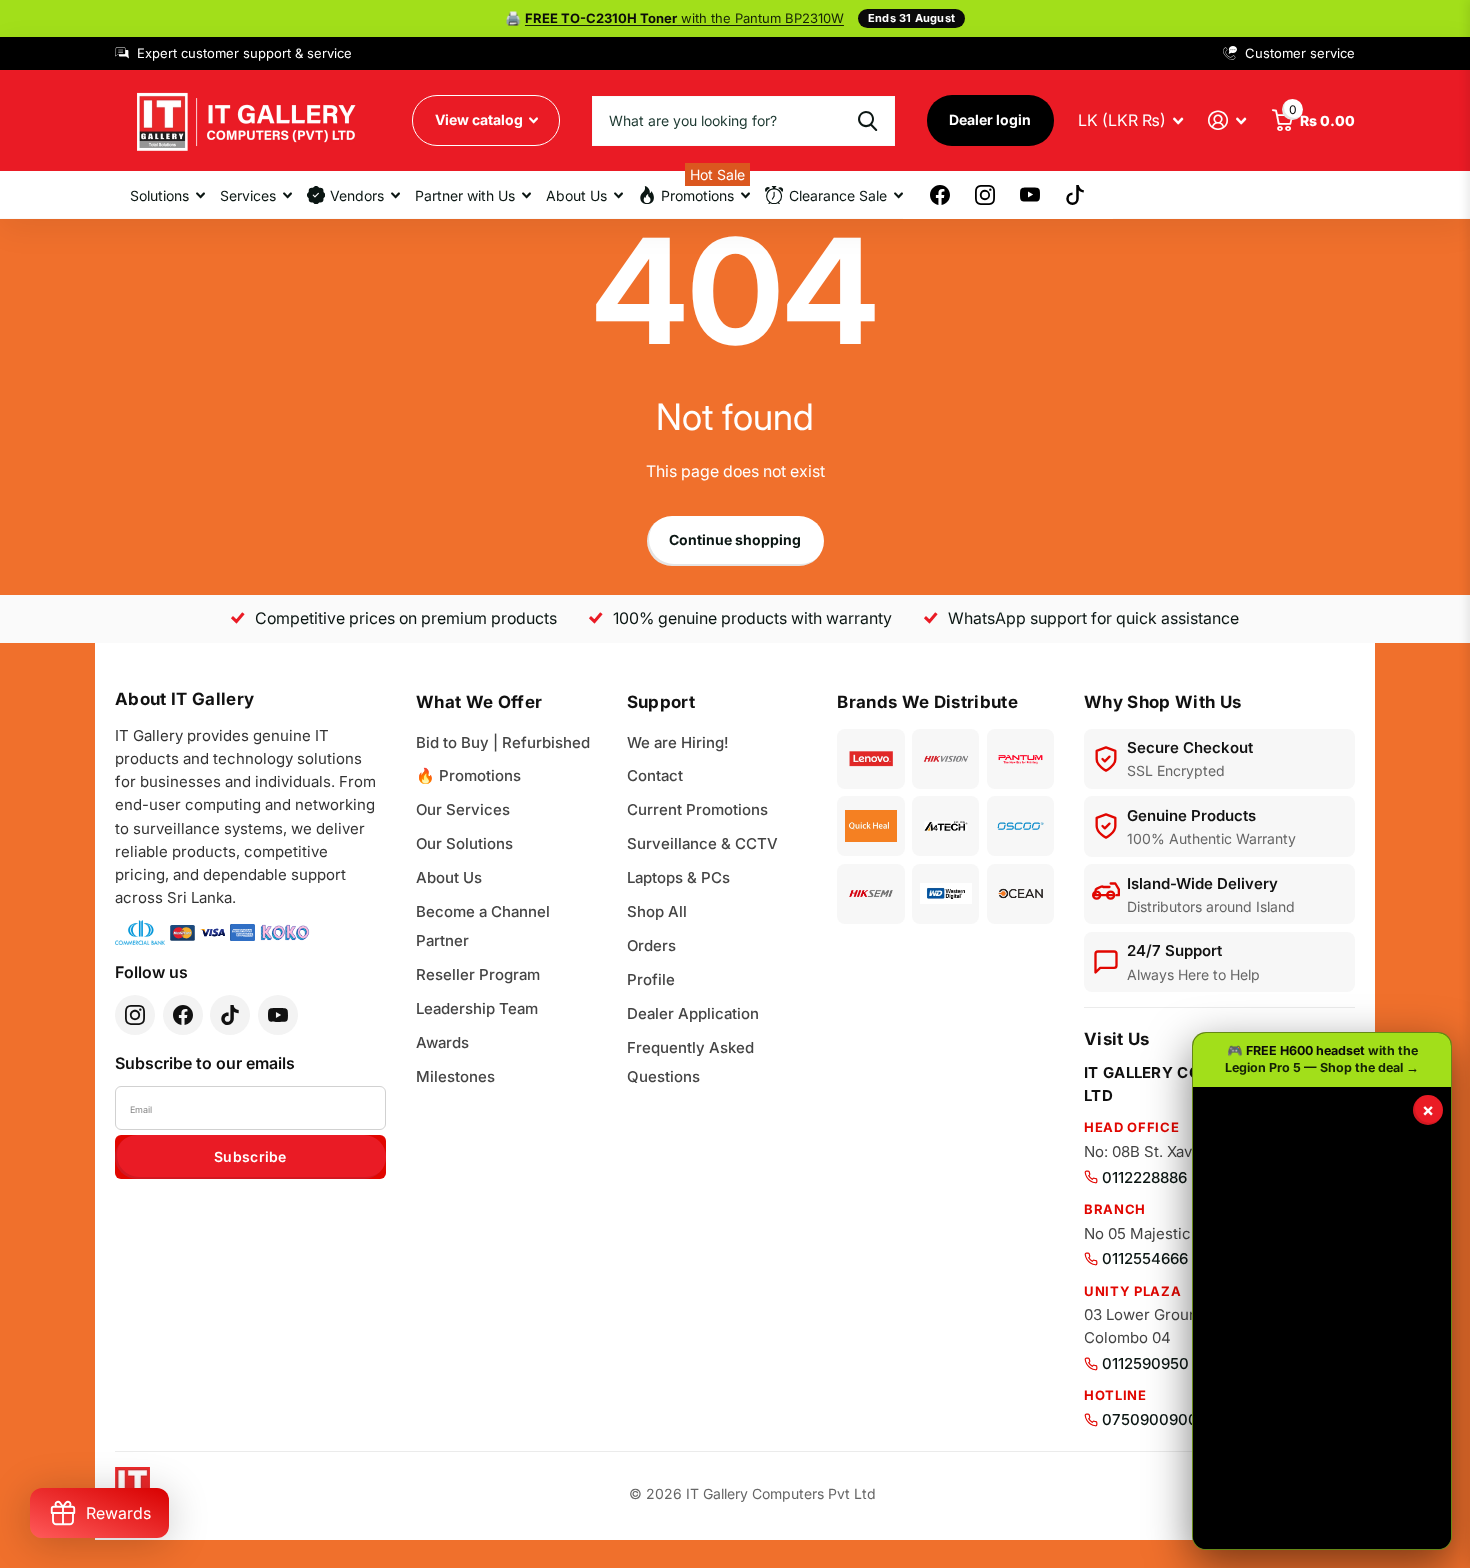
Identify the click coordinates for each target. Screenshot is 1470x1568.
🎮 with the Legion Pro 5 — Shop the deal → (1322, 1059)
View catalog (480, 119)
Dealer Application (693, 1013)
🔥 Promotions (468, 775)
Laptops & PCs (678, 877)
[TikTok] (230, 1015)
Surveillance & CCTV (702, 843)
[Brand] (870, 759)
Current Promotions (697, 809)
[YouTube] (278, 1015)
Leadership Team (477, 1008)
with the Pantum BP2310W (684, 18)
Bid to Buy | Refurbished (503, 742)
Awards (442, 1042)
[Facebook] (183, 1015)
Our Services (463, 809)
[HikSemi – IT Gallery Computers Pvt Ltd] (870, 894)
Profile (651, 979)
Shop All (657, 911)
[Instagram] (135, 1015)
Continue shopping (735, 539)
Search (867, 121)
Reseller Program (478, 974)
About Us (449, 877)
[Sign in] (1227, 120)
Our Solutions (464, 843)
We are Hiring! (678, 742)
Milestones (455, 1076)
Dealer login (990, 119)
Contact (655, 775)
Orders (651, 945)
